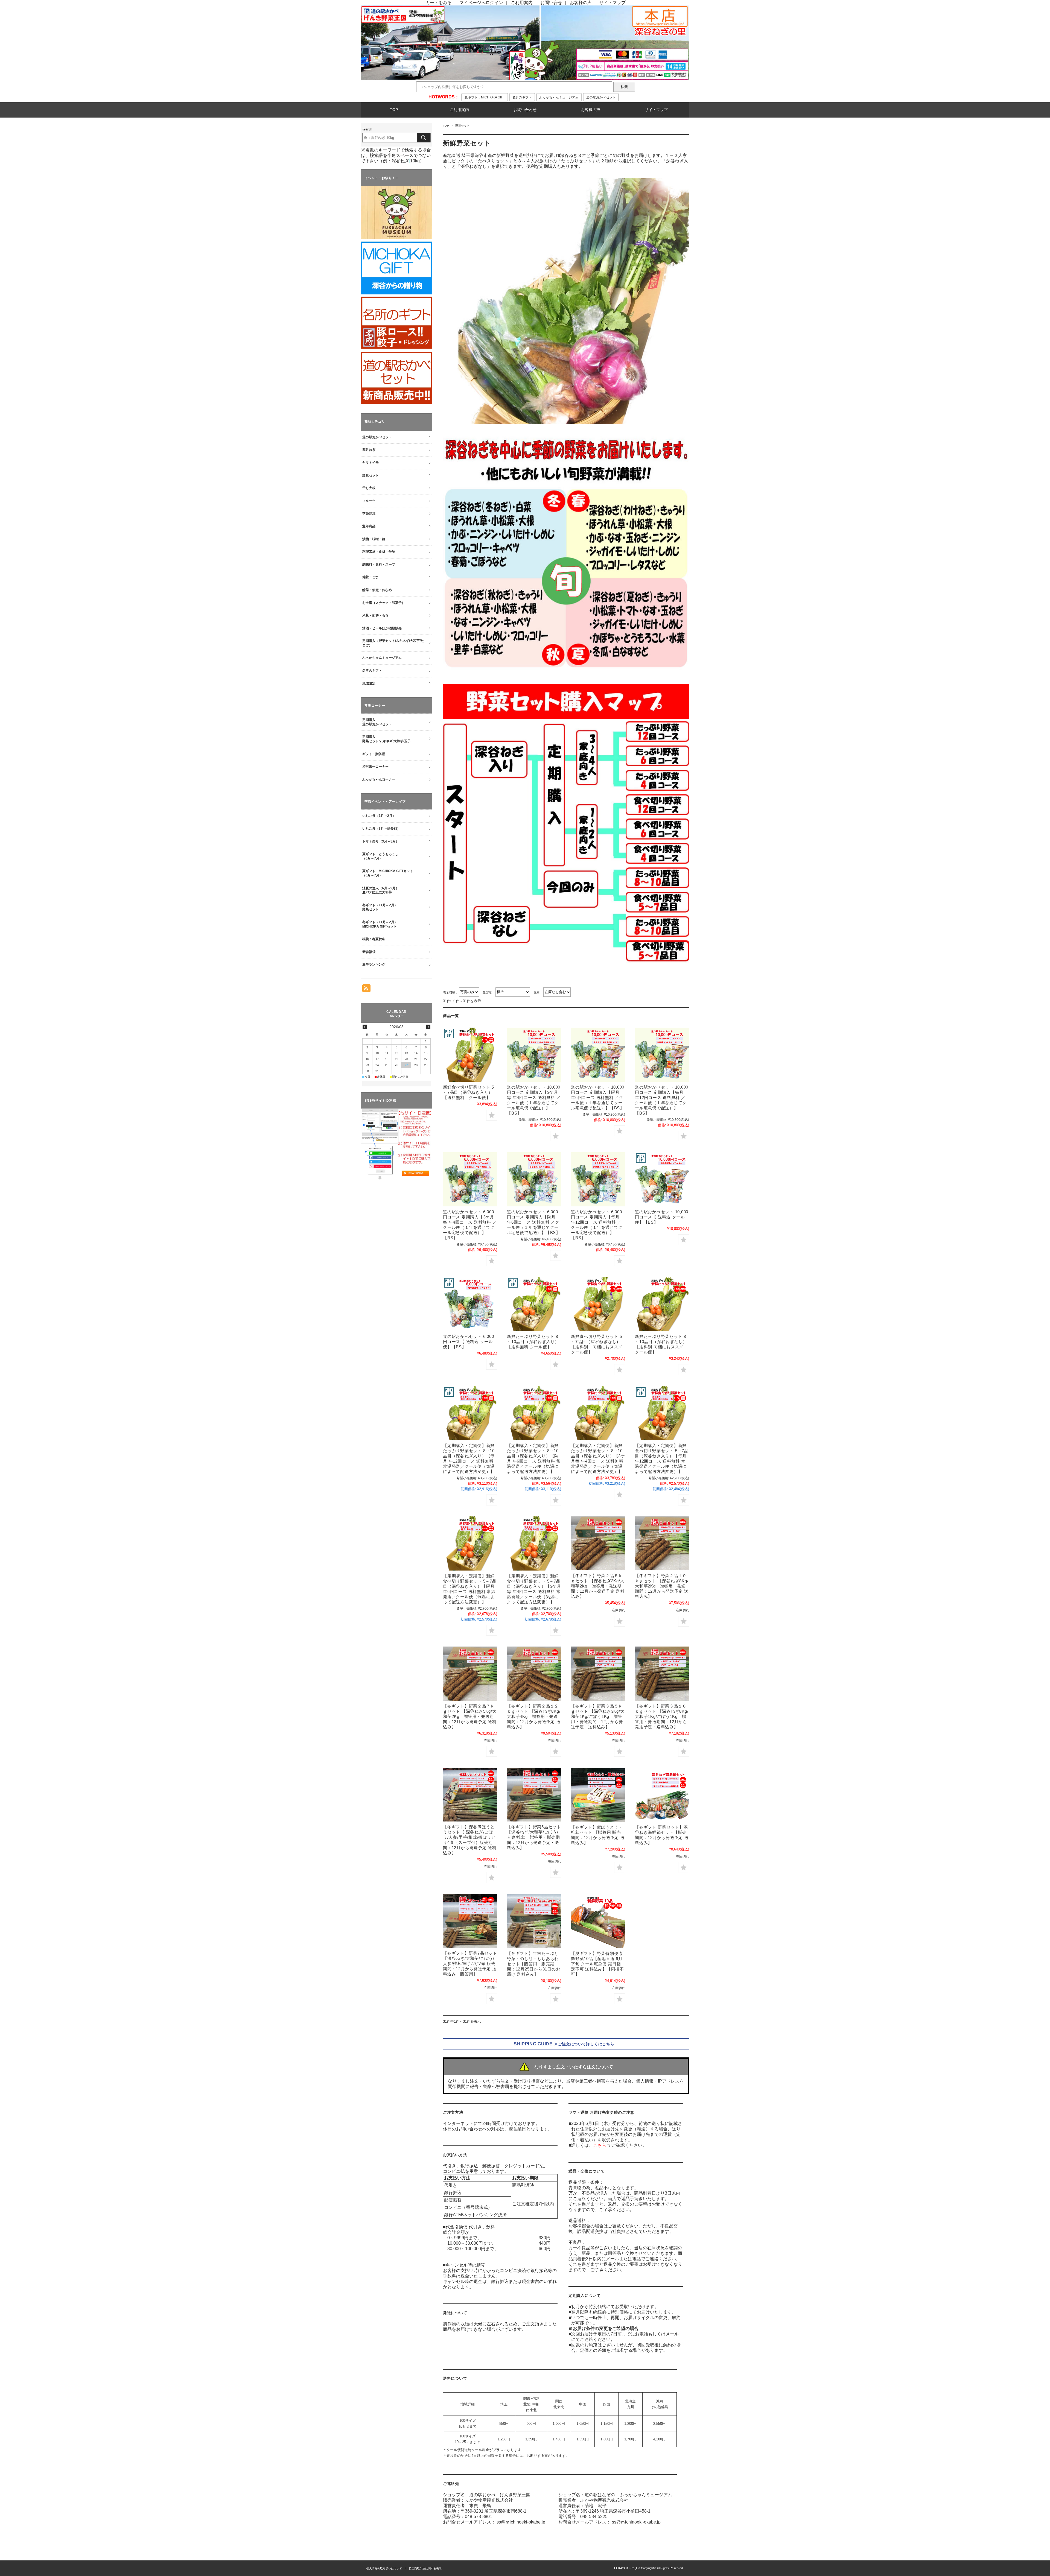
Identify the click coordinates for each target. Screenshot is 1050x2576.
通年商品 (369, 526)
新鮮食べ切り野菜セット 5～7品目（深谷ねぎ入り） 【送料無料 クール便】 (469, 1092)
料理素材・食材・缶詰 (379, 552)
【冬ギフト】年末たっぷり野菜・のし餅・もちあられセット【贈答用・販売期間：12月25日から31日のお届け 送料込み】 (533, 1964)
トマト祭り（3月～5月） (381, 841)
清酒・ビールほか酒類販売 (382, 628)
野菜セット (371, 475)
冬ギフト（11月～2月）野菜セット (380, 907)
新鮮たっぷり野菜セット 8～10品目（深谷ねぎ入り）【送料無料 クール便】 (533, 1342)
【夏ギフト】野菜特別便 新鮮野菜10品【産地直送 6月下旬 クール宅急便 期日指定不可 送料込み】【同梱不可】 (597, 1964)
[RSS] (366, 989)
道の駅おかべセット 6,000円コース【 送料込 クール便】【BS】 (468, 1342)
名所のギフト (522, 97)
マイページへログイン (481, 3)
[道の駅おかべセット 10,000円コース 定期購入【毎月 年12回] (662, 1055)
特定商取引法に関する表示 (425, 2568)
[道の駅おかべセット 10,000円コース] (662, 1179)
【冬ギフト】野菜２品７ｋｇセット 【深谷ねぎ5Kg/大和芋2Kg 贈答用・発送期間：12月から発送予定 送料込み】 (470, 1716)
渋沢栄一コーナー (375, 767)
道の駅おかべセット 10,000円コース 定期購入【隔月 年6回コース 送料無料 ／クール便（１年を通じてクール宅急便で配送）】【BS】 (598, 1097)
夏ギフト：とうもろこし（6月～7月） (380, 856)
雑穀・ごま (371, 577)
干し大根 (369, 488)
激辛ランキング (374, 964)
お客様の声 (581, 3)
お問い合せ (551, 3)
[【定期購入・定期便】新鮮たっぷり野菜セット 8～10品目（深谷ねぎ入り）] (470, 1413)
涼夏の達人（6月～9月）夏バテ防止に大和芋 (381, 890)
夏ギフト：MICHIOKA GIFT (485, 97)
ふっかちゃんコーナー (379, 779)
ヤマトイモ (371, 463)
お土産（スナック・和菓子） (384, 603)
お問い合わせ (525, 110)
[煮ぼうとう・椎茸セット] (598, 1795)
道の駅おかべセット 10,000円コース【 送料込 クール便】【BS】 (662, 1217)
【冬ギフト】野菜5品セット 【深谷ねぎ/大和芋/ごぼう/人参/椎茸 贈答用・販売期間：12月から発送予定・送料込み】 (534, 1837)
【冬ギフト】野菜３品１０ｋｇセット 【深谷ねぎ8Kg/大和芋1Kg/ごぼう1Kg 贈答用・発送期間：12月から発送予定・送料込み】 (662, 1716)
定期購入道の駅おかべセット (377, 722)
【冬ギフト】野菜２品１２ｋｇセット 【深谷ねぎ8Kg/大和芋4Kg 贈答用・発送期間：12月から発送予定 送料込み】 (534, 1716)
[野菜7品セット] (470, 1921)
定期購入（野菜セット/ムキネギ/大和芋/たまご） (393, 643)
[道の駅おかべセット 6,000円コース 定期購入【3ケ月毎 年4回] (470, 1179)
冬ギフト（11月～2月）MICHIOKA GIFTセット (380, 924)
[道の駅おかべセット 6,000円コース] (470, 1304)
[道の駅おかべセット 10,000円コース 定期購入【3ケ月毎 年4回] (534, 1055)
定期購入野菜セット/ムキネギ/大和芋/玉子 (387, 739)
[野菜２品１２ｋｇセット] (534, 1673)
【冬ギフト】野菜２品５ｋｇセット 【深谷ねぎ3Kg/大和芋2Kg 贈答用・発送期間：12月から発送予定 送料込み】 (598, 1586)
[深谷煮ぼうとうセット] (470, 1795)
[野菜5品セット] (534, 1795)
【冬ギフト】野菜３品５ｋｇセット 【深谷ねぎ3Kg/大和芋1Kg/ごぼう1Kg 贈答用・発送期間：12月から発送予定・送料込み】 (598, 1716)
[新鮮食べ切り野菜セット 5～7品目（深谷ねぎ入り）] (470, 1055)
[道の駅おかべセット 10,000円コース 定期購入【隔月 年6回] (598, 1055)
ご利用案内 (522, 3)
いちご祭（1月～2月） (379, 816)
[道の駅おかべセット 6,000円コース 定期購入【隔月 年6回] (534, 1179)
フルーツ (369, 501)
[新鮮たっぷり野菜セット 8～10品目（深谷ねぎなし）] (662, 1304)
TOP (394, 110)
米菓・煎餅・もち (375, 615)
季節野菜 (369, 513)
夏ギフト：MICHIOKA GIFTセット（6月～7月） (388, 873)
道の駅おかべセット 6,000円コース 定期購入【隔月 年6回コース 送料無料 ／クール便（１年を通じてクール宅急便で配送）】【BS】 (534, 1222)
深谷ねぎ (369, 450)
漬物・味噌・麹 (374, 539)
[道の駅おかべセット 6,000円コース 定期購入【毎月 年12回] (598, 1179)
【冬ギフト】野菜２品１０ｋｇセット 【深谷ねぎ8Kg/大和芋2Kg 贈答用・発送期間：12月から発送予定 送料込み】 (662, 1586)
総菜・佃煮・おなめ (377, 590)
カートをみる (439, 3)
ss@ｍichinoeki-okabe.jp (521, 2522)
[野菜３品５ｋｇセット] (598, 1673)
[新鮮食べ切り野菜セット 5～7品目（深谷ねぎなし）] (598, 1304)
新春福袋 (369, 952)
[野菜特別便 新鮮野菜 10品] (598, 1921)
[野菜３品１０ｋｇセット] (662, 1673)
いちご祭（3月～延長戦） (381, 829)
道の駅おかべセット (601, 97)
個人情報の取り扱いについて (384, 2568)
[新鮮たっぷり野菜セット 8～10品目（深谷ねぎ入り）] (534, 1304)
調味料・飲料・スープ (379, 565)
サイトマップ (612, 3)
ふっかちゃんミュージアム (559, 97)
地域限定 (369, 683)
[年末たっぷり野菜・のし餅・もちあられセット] (534, 1921)
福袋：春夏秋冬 (374, 939)
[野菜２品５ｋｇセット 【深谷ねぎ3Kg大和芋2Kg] (598, 1543)
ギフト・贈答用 (374, 754)
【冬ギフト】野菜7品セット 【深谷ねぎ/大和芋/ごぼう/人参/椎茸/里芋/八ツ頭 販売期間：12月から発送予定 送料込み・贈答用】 (470, 1964)
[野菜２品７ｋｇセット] (470, 1673)
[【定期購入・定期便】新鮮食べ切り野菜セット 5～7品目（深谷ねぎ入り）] (662, 1413)
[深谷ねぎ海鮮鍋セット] (662, 1795)
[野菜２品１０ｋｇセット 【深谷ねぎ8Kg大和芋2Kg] (662, 1543)
